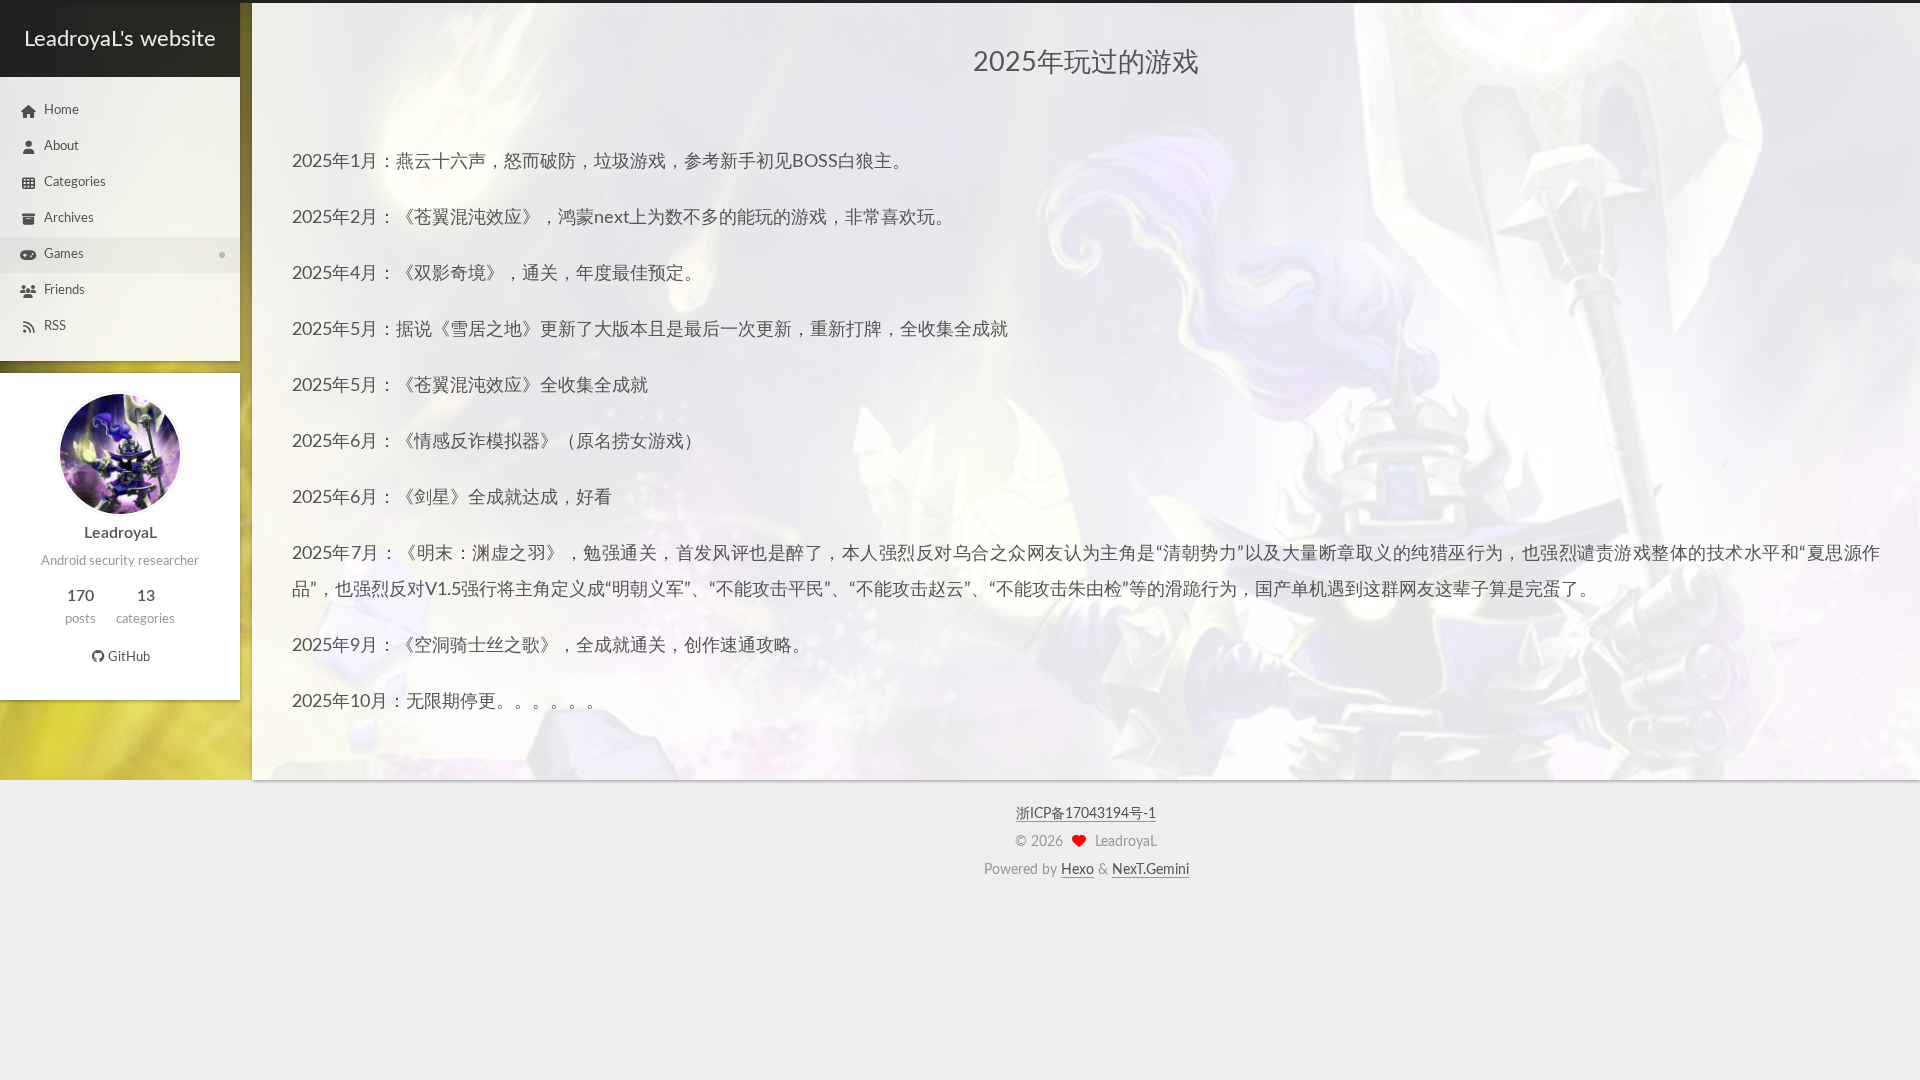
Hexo (1077, 870)
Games (64, 254)
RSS (55, 326)
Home (61, 110)
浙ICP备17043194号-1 (1086, 814)
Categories (75, 182)
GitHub (129, 657)
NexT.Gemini (1150, 870)
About (61, 146)
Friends (64, 290)
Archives (69, 218)
